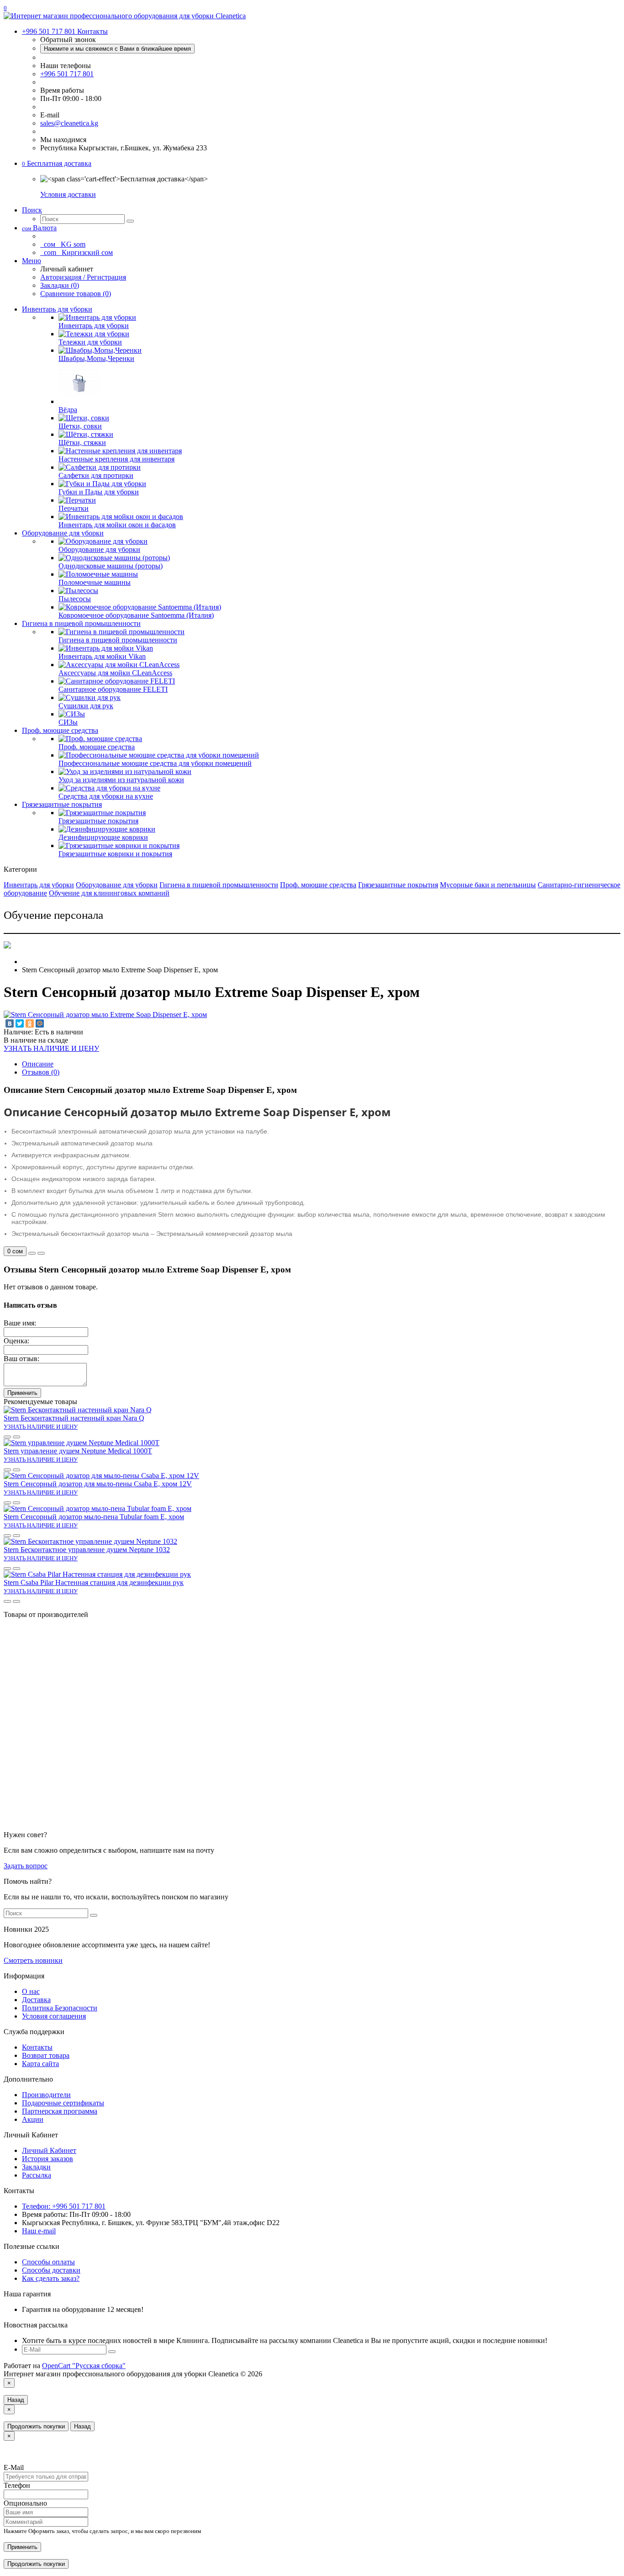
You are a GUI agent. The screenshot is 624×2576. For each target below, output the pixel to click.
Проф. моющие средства (60, 730)
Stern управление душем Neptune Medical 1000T (78, 1451)
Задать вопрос (26, 1866)
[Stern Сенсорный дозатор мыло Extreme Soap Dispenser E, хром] (105, 1015)
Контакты (37, 2047)
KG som (64, 244)
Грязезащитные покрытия (62, 804)
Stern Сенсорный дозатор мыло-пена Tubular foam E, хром (94, 1517)
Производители (46, 2095)
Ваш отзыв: (21, 1359)
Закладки (36, 2167)
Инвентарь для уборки (57, 309)
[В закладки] (32, 1253)
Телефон (17, 2485)
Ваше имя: (20, 1323)
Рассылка (37, 2175)
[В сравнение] (41, 1253)
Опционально (25, 2503)
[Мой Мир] (40, 1023)
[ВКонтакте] (10, 1023)
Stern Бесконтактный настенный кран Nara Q (74, 1418)
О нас (31, 1991)
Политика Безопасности (60, 2008)
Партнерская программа (60, 2111)
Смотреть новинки (33, 1960)
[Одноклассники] (30, 1023)
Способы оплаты (48, 2262)
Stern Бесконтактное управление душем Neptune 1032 (87, 1550)
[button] (57, 163)
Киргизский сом (77, 252)
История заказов (48, 2159)
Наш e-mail (39, 2231)
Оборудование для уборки (63, 533)
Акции (33, 2119)
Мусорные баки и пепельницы (488, 885)
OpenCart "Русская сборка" (84, 2366)
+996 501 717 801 (67, 74)
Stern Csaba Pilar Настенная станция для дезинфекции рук (94, 1582)
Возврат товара (46, 2055)
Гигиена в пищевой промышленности (81, 623)
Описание (38, 1064)
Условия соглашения (54, 2016)
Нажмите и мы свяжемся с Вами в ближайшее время (117, 49)
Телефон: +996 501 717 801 (64, 2206)
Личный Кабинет (49, 2150)
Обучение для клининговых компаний (109, 893)
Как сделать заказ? (51, 2278)
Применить (22, 1393)
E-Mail (14, 2467)
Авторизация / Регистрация (83, 277)
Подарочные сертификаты (63, 2103)
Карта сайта (40, 2064)
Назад (16, 2400)
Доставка (36, 2000)
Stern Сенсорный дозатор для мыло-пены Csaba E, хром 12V (98, 1484)
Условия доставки (68, 194)
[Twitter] (20, 1023)
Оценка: (16, 1341)
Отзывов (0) (41, 1072)
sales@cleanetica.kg (69, 123)
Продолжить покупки (36, 2426)
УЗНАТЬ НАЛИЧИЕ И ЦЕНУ (51, 1048)
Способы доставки (51, 2270)
